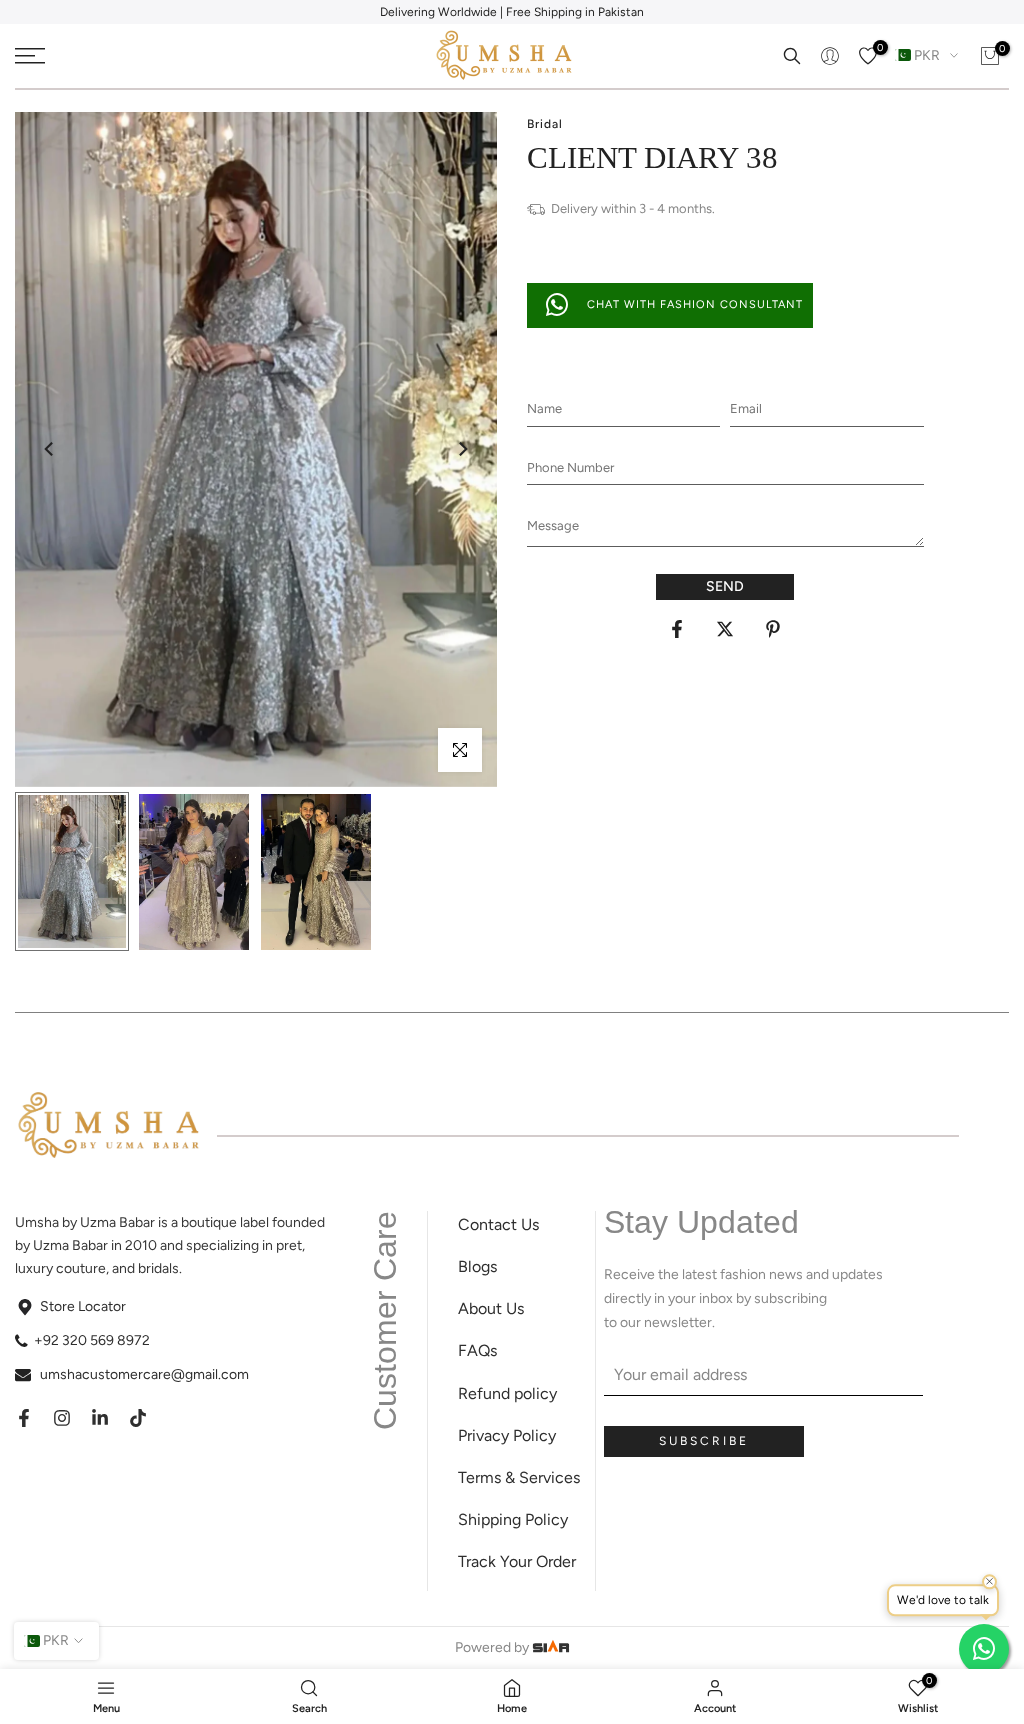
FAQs (477, 1350)
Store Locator (83, 1306)
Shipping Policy (513, 1519)
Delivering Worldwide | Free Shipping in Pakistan (512, 12)
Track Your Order (517, 1561)
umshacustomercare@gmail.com (144, 1374)
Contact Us (498, 1224)
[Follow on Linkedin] (100, 1418)
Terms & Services (519, 1477)
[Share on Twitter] (725, 629)
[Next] (462, 449)
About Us (491, 1308)
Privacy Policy (507, 1435)
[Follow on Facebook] (24, 1418)
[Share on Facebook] (677, 629)
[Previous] (50, 449)
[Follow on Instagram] (62, 1418)
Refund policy (507, 1393)
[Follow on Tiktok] (138, 1418)
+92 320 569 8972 (92, 1340)
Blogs (477, 1266)
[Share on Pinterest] (773, 629)
